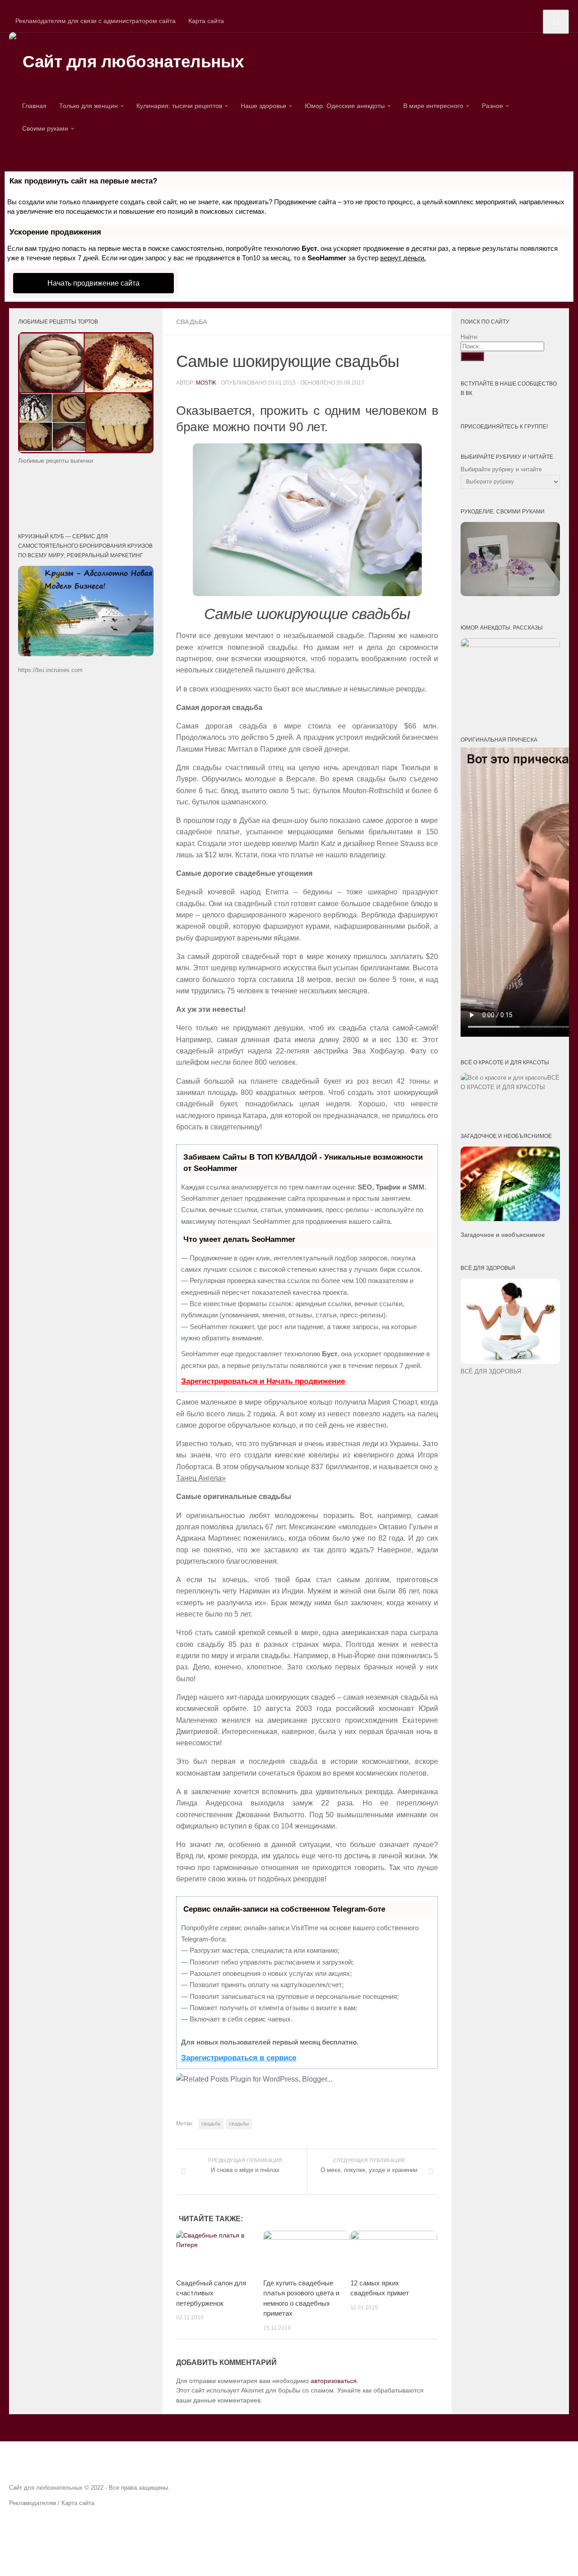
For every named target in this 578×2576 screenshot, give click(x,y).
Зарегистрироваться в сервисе (239, 2058)
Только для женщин (89, 106)
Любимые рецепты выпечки (56, 461)
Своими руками (45, 128)
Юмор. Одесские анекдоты (345, 106)
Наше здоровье (263, 106)
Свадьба (192, 322)
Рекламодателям (33, 2503)
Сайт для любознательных (133, 62)
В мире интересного (433, 106)
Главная (34, 106)
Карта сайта (206, 21)
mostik (206, 383)
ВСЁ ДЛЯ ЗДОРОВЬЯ (491, 1371)
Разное (492, 106)
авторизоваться (334, 2381)
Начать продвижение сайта (93, 283)
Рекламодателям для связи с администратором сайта (96, 21)
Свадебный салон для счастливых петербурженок (211, 2293)
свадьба (211, 2124)
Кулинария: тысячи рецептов (179, 106)
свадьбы (239, 2124)
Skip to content (21, 5)
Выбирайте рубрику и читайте (501, 469)
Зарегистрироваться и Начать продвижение (263, 1381)
